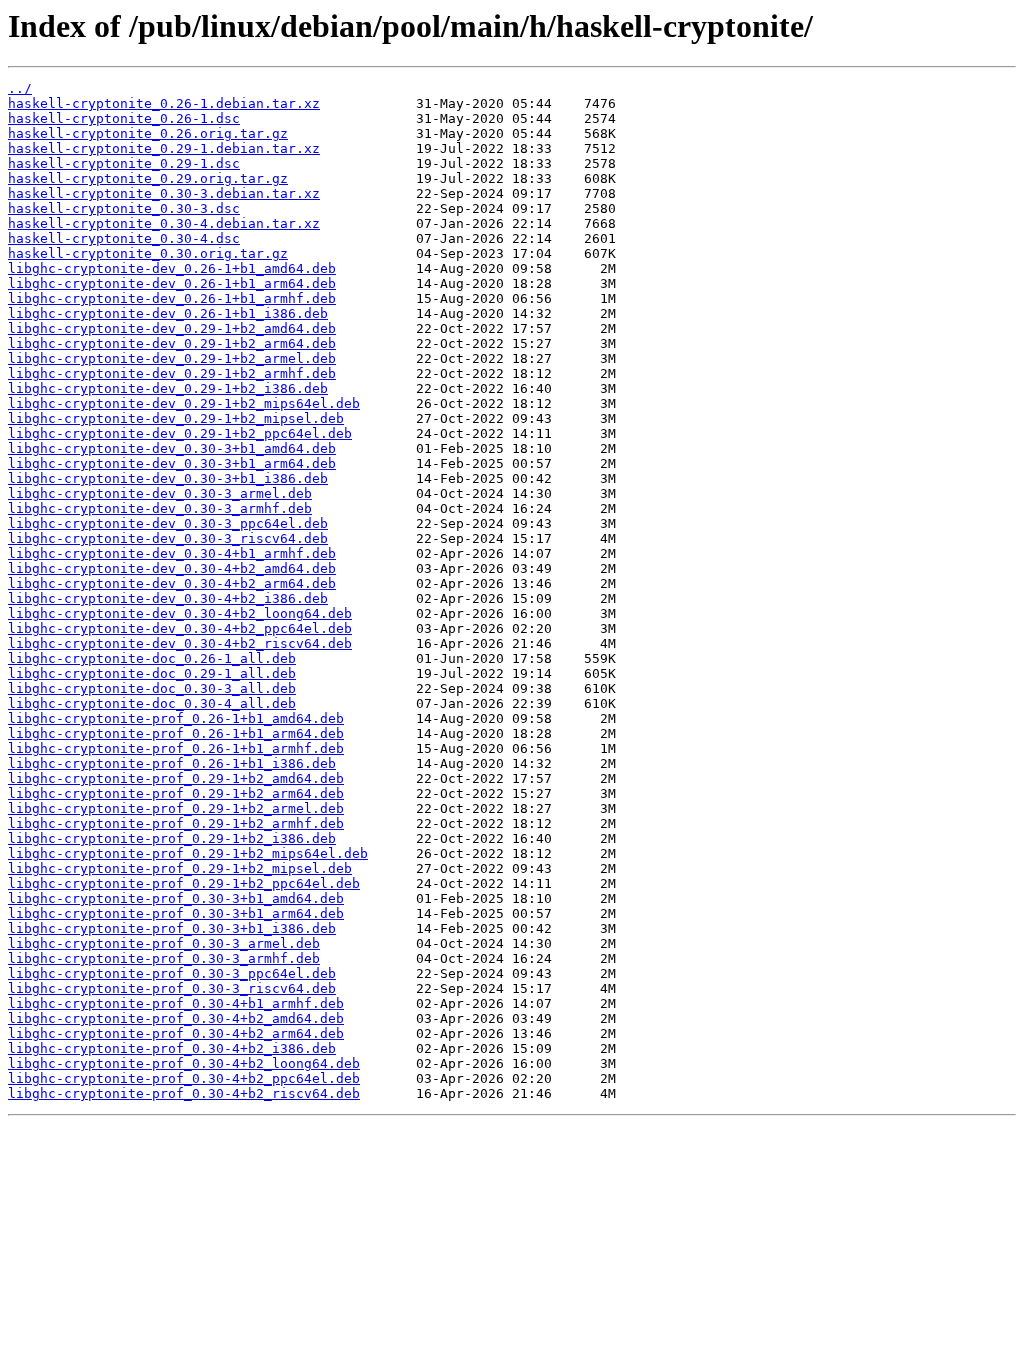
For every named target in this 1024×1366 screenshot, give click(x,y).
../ (20, 88)
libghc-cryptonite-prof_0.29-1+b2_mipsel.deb (180, 868)
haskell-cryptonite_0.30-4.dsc (124, 238)
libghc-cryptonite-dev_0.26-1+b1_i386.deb (168, 313)
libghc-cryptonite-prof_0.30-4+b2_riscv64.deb (184, 1093)
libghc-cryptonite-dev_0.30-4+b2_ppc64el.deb (180, 628)
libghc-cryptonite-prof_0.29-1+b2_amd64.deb (176, 778)
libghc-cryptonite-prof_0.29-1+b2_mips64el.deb (188, 853)
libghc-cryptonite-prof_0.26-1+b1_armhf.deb (176, 748)
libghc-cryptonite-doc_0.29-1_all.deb (152, 673)
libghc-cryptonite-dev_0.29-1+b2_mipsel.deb (176, 418)
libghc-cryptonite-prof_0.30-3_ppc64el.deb (172, 973)
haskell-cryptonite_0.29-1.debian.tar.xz (164, 148)
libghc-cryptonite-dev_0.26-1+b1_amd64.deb (172, 268)
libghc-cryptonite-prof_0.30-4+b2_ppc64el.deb (184, 1078)
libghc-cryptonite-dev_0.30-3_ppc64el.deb (168, 523)
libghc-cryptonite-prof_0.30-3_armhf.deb (164, 958)
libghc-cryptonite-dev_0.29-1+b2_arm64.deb (172, 343)
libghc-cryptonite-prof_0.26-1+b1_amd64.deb (176, 718)
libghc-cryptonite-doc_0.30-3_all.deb (152, 688)
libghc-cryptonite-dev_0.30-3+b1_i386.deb (168, 478)
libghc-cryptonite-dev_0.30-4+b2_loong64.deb (180, 613)
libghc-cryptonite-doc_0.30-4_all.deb (152, 703)
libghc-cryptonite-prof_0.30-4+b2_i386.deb (172, 1048)
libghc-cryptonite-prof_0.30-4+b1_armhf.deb (176, 1003)
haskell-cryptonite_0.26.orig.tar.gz (148, 133)
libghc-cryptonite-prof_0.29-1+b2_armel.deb (176, 808)
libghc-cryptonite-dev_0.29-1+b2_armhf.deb (172, 373)
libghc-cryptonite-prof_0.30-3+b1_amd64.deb (176, 898)
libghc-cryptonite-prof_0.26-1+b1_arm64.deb (176, 733)
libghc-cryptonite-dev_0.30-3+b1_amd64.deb (172, 448)
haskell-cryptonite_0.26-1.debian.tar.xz (164, 103)
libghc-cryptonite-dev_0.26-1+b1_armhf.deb (172, 298)
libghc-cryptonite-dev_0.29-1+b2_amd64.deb (172, 328)
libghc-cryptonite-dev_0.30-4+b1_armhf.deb (172, 553)
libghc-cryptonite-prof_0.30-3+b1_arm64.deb (176, 913)
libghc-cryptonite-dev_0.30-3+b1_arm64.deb (172, 463)
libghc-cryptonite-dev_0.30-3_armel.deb (160, 493)
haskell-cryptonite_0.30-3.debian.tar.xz (164, 193)
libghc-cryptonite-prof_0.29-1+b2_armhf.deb (176, 823)
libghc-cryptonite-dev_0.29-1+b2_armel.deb (172, 358)
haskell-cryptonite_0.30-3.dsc (124, 208)
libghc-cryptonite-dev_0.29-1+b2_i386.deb (168, 388)
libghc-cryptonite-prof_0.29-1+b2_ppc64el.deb (184, 883)
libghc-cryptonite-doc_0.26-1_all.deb (152, 658)
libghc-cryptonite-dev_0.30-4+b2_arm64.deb (172, 583)
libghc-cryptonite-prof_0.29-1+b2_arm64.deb (176, 793)
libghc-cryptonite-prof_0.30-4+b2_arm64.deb (176, 1033)
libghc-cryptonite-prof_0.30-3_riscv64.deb (172, 988)
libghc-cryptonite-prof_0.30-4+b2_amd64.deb (176, 1018)
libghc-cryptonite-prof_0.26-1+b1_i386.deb (172, 763)
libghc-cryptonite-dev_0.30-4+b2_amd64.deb (172, 568)
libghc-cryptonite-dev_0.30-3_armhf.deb (160, 508)
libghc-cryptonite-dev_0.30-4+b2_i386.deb (168, 598)
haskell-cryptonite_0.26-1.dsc (124, 118)
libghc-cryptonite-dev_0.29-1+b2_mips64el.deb (184, 403)
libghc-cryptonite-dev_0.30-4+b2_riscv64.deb (180, 643)
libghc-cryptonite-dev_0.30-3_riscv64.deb (168, 538)
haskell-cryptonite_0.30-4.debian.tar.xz (164, 223)
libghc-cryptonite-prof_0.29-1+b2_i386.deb (172, 838)
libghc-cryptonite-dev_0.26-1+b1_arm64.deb (172, 283)
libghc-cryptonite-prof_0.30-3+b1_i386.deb (172, 928)
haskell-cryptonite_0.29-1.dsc (124, 163)
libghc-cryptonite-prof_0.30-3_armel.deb (164, 943)
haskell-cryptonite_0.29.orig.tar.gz (148, 178)
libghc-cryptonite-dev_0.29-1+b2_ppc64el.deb (180, 433)
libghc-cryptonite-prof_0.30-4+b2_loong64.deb (184, 1063)
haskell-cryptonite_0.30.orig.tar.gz (148, 253)
